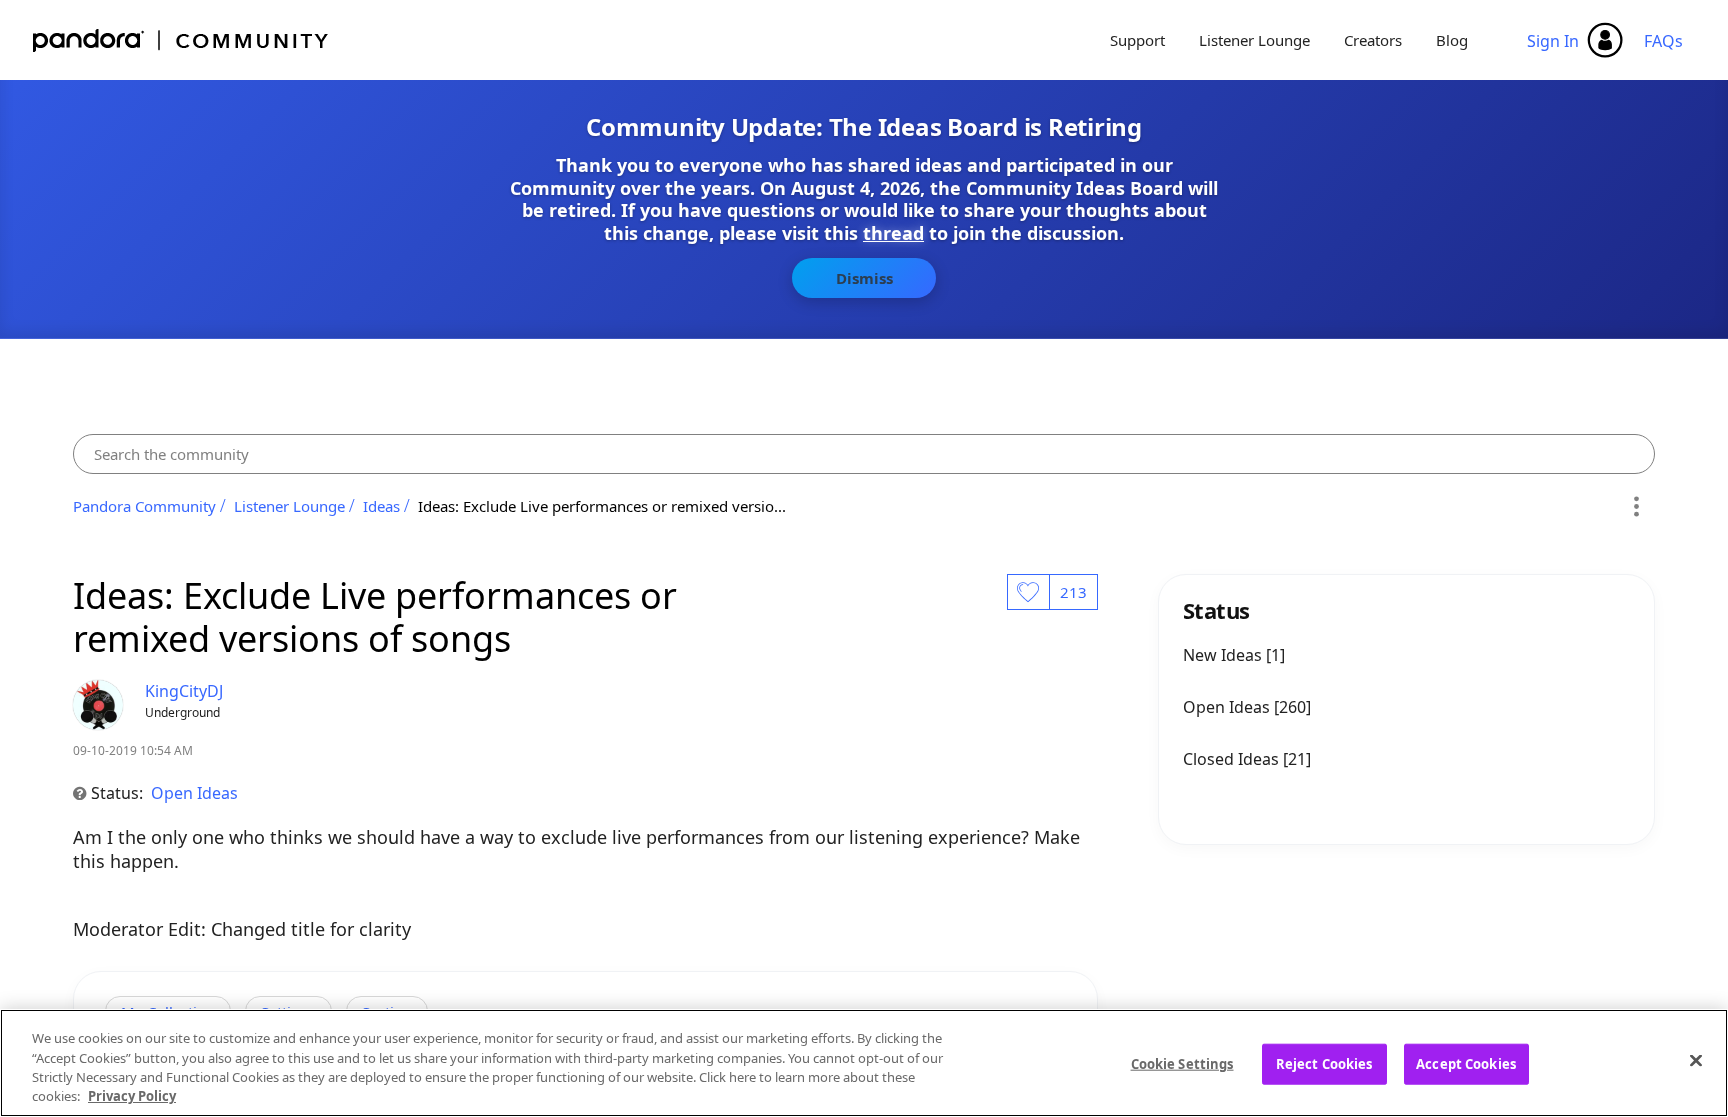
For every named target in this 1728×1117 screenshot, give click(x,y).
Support (1137, 40)
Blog (1452, 40)
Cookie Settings (1182, 1064)
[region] (864, 1063)
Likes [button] (1028, 592)
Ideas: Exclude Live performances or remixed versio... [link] (602, 506)
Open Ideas (194, 793)
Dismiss (864, 278)
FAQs (1663, 41)
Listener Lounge (1254, 40)
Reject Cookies (1324, 1064)
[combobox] (864, 454)
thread (893, 233)
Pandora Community (181, 40)
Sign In (1553, 41)
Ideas (381, 506)
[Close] (1696, 1060)
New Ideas (1224, 655)
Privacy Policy (132, 1096)
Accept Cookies (1466, 1064)
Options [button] (1636, 506)
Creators (1373, 40)
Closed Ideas (1233, 759)
